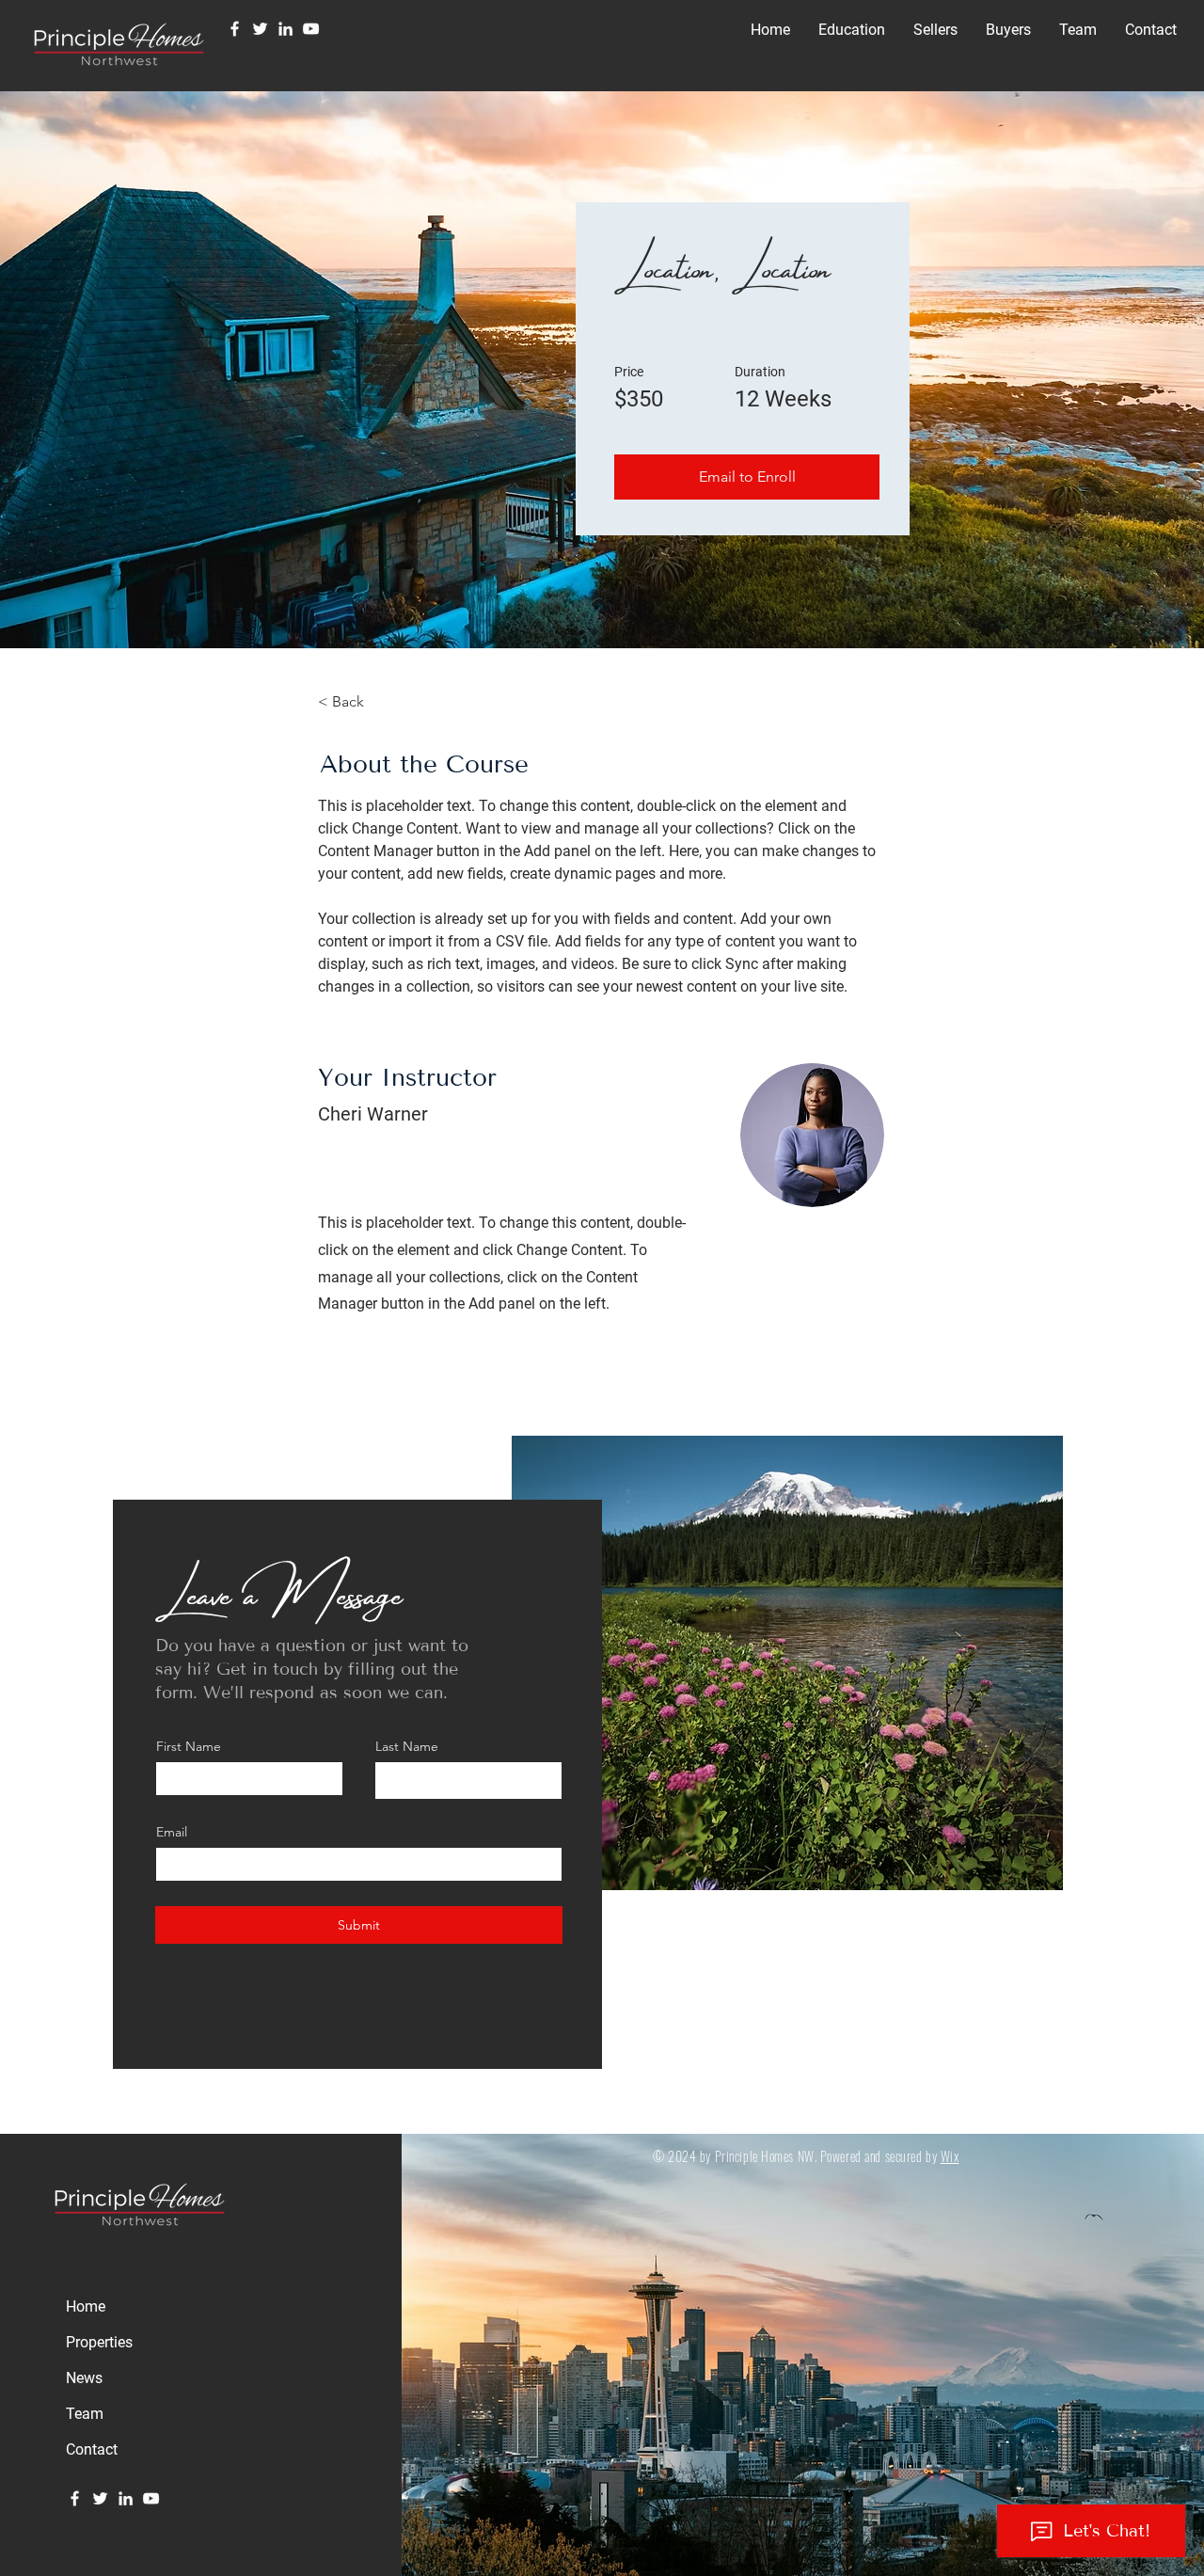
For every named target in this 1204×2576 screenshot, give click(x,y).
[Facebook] (235, 29)
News (84, 2378)
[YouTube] (311, 29)
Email (172, 1832)
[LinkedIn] (285, 29)
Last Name (407, 1746)
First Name (189, 1746)
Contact (92, 2449)
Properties (99, 2342)
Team (85, 2414)
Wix (950, 2156)
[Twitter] (260, 29)
